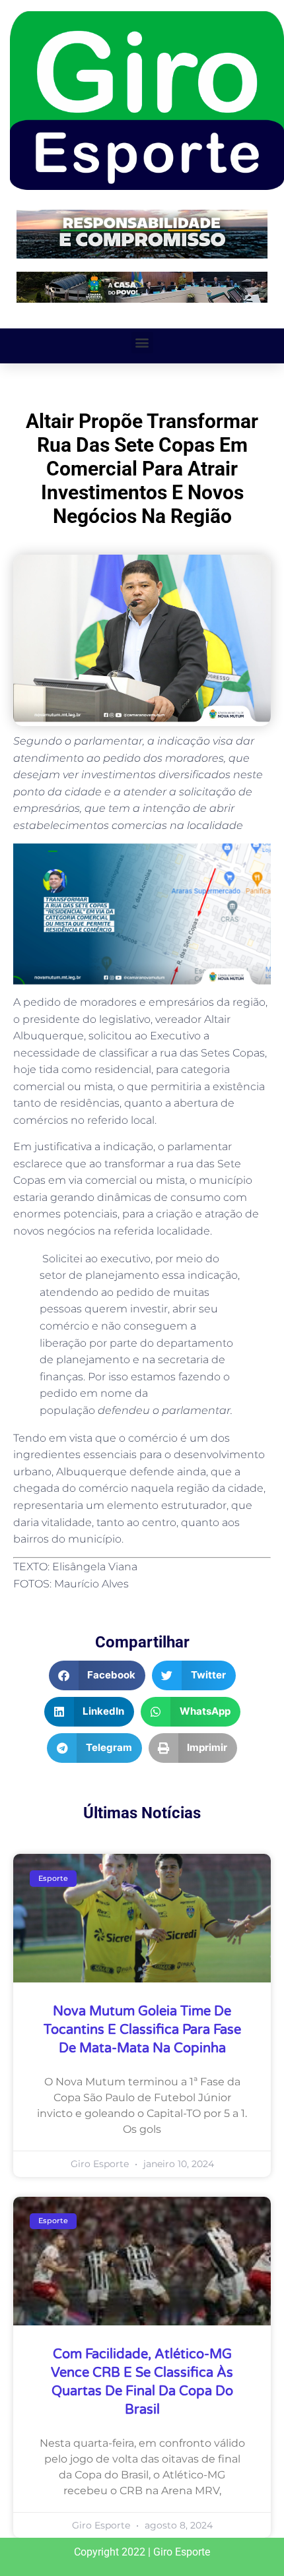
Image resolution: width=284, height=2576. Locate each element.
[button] (142, 343)
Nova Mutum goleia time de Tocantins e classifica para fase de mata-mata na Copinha (142, 2030)
